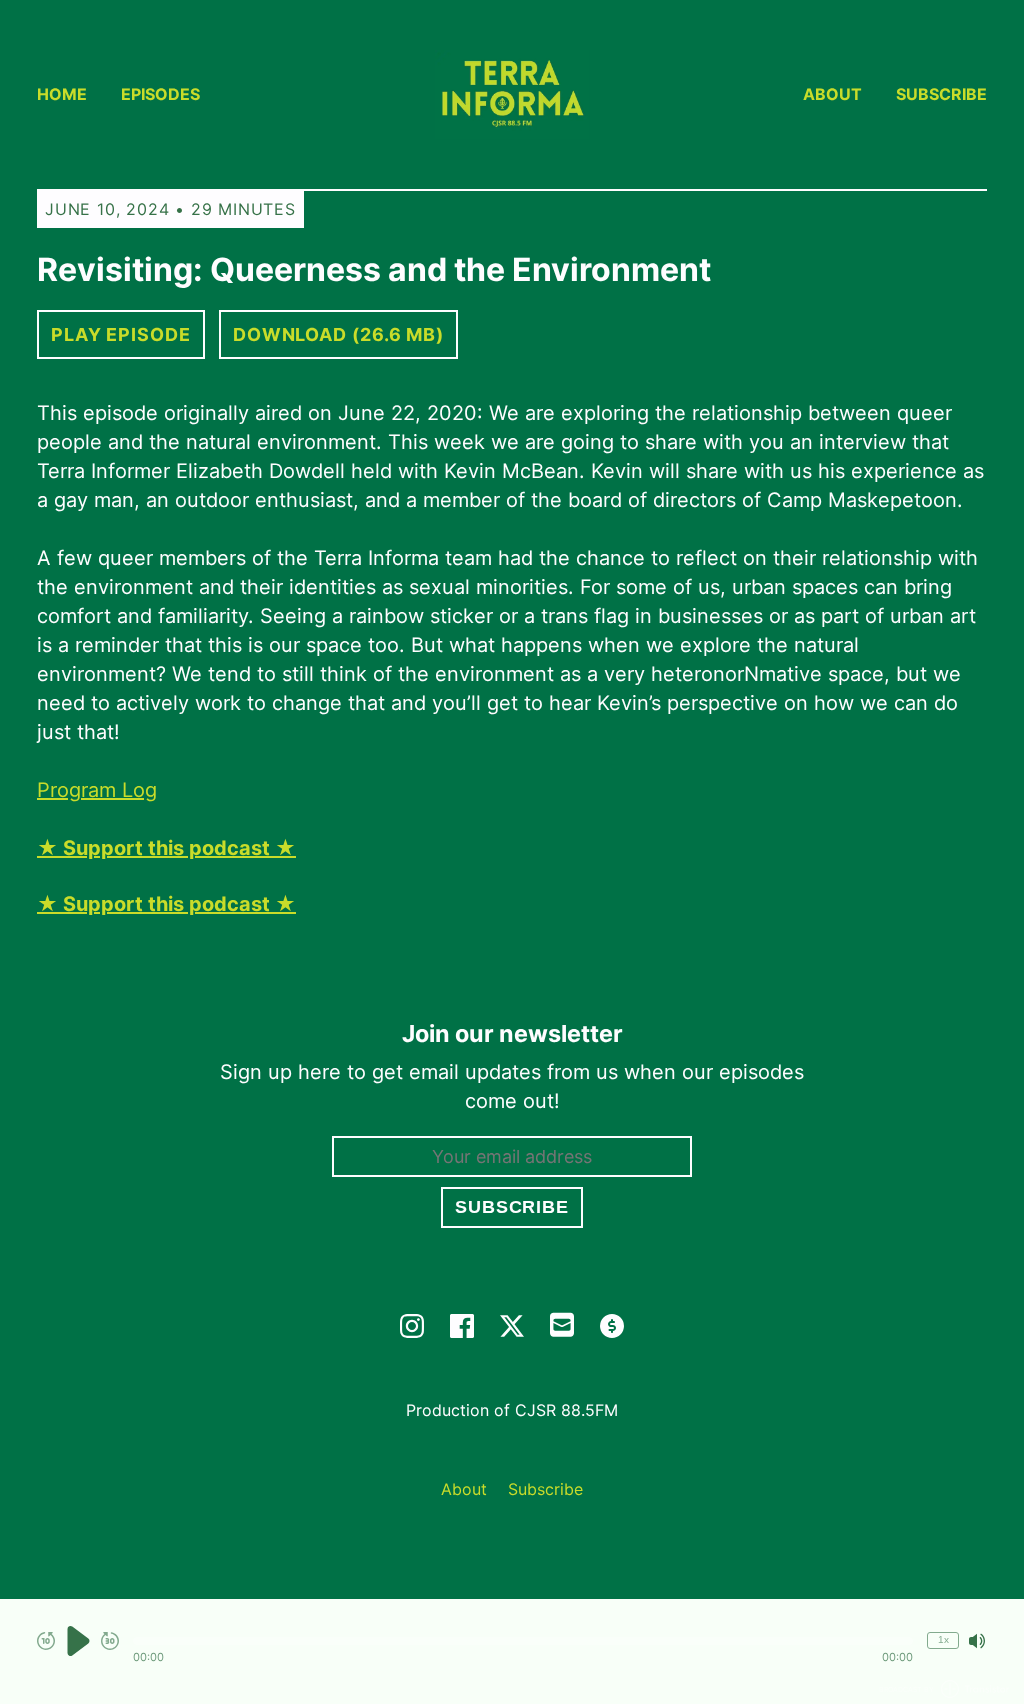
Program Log (97, 790)
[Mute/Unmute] (977, 1641)
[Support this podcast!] (612, 1326)
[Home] (512, 94)
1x (943, 1639)
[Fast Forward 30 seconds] (110, 1641)
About (832, 94)
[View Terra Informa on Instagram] (412, 1326)
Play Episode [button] (121, 334)
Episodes (160, 94)
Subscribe (941, 94)
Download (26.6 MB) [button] (338, 334)
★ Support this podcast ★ (166, 904)
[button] (523, 1641)
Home (62, 94)
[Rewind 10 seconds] (46, 1641)
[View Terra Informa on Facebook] (462, 1326)
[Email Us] (562, 1323)
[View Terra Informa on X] (512, 1326)
